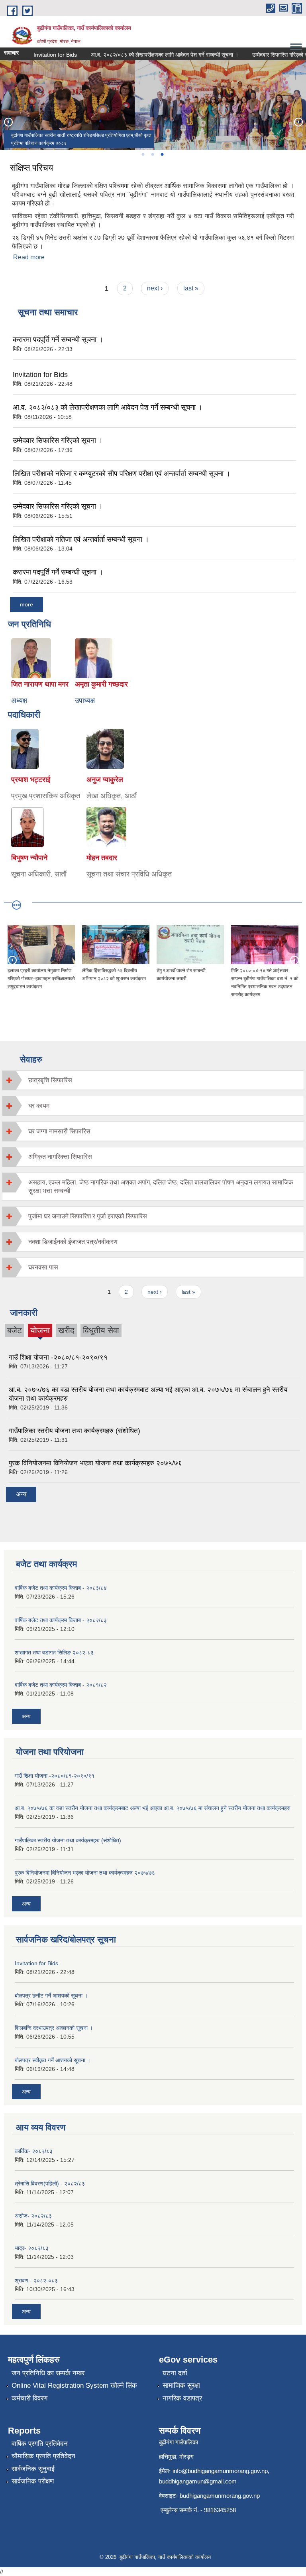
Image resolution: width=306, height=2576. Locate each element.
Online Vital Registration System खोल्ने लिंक (74, 2386)
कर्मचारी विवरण (29, 2398)
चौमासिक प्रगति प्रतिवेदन (43, 2456)
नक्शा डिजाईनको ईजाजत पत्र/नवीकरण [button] (73, 1242)
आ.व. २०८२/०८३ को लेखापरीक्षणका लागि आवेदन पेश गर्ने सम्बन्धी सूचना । (151, 55)
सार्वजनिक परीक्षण (33, 2481)
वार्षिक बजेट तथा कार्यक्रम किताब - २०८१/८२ (61, 1685)
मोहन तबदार (102, 858)
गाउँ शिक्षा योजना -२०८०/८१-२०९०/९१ (58, 1357)
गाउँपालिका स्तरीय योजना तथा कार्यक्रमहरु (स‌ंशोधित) (75, 1431)
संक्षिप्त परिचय (31, 168)
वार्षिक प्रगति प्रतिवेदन (40, 2444)
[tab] (153, 1080)
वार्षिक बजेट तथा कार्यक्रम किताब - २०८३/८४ (61, 1588)
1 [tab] (143, 154)
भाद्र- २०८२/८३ (32, 2248)
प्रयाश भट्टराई (31, 780)
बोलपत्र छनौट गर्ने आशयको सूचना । (51, 1996)
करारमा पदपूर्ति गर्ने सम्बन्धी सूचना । (58, 340)
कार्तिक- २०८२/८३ (34, 2151)
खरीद (66, 1330)
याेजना (40, 1331)
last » (191, 288)
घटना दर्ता (175, 2373)
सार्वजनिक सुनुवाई (33, 2469)
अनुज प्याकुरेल (105, 780)
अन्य (21, 1494)
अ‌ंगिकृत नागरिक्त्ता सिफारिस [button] (60, 1157)
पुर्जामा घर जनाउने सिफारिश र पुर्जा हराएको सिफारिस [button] (88, 1216)
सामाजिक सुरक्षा (181, 2386)
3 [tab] (162, 154)
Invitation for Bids (41, 55)
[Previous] (8, 122)
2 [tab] (152, 154)
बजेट (15, 1330)
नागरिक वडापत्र (182, 2398)
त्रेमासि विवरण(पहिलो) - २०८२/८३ (50, 2183)
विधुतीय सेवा (101, 1330)
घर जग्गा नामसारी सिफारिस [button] (59, 1131)
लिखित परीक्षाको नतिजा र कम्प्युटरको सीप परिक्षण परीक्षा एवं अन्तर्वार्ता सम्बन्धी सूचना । (122, 474)
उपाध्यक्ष (85, 701)
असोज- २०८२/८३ (33, 2216)
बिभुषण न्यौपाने (29, 858)
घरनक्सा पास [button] (43, 1267)
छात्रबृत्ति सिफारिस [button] (50, 1080)
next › (155, 288)
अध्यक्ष (19, 701)
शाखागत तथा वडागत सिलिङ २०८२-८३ (54, 1652)
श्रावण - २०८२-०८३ (36, 2280)
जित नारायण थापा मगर (40, 684)
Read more (29, 257)
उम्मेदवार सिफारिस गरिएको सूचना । (58, 440)
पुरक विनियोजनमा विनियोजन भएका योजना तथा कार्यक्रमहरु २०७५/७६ (95, 1463)
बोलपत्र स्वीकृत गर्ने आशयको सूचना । (53, 2060)
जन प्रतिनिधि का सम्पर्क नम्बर (48, 2373)
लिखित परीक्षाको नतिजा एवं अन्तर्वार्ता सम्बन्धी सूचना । (81, 539)
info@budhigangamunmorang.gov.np (220, 2471)
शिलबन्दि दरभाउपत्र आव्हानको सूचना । (54, 2028)
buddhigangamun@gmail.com (198, 2481)
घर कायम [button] (39, 1106)
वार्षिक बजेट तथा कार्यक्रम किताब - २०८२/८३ (61, 1620)
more (26, 604)
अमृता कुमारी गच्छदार (101, 684)
